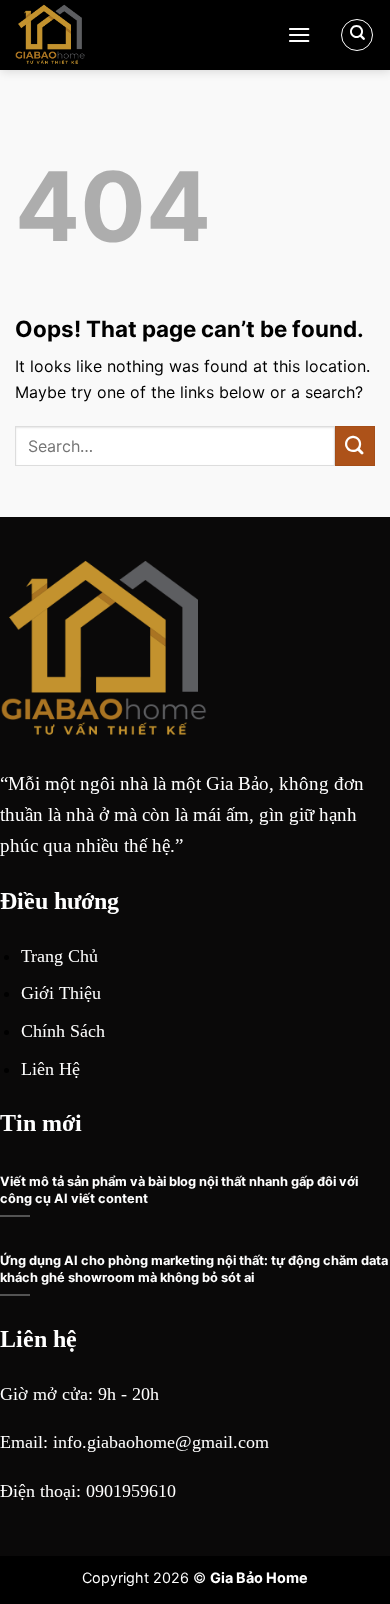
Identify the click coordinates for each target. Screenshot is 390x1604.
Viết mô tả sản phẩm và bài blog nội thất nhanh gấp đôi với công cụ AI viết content (179, 1190)
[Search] (357, 35)
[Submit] (355, 445)
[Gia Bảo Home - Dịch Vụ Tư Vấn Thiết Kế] (143, 35)
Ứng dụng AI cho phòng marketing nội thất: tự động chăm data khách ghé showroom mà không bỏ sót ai (194, 1269)
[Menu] (299, 34)
